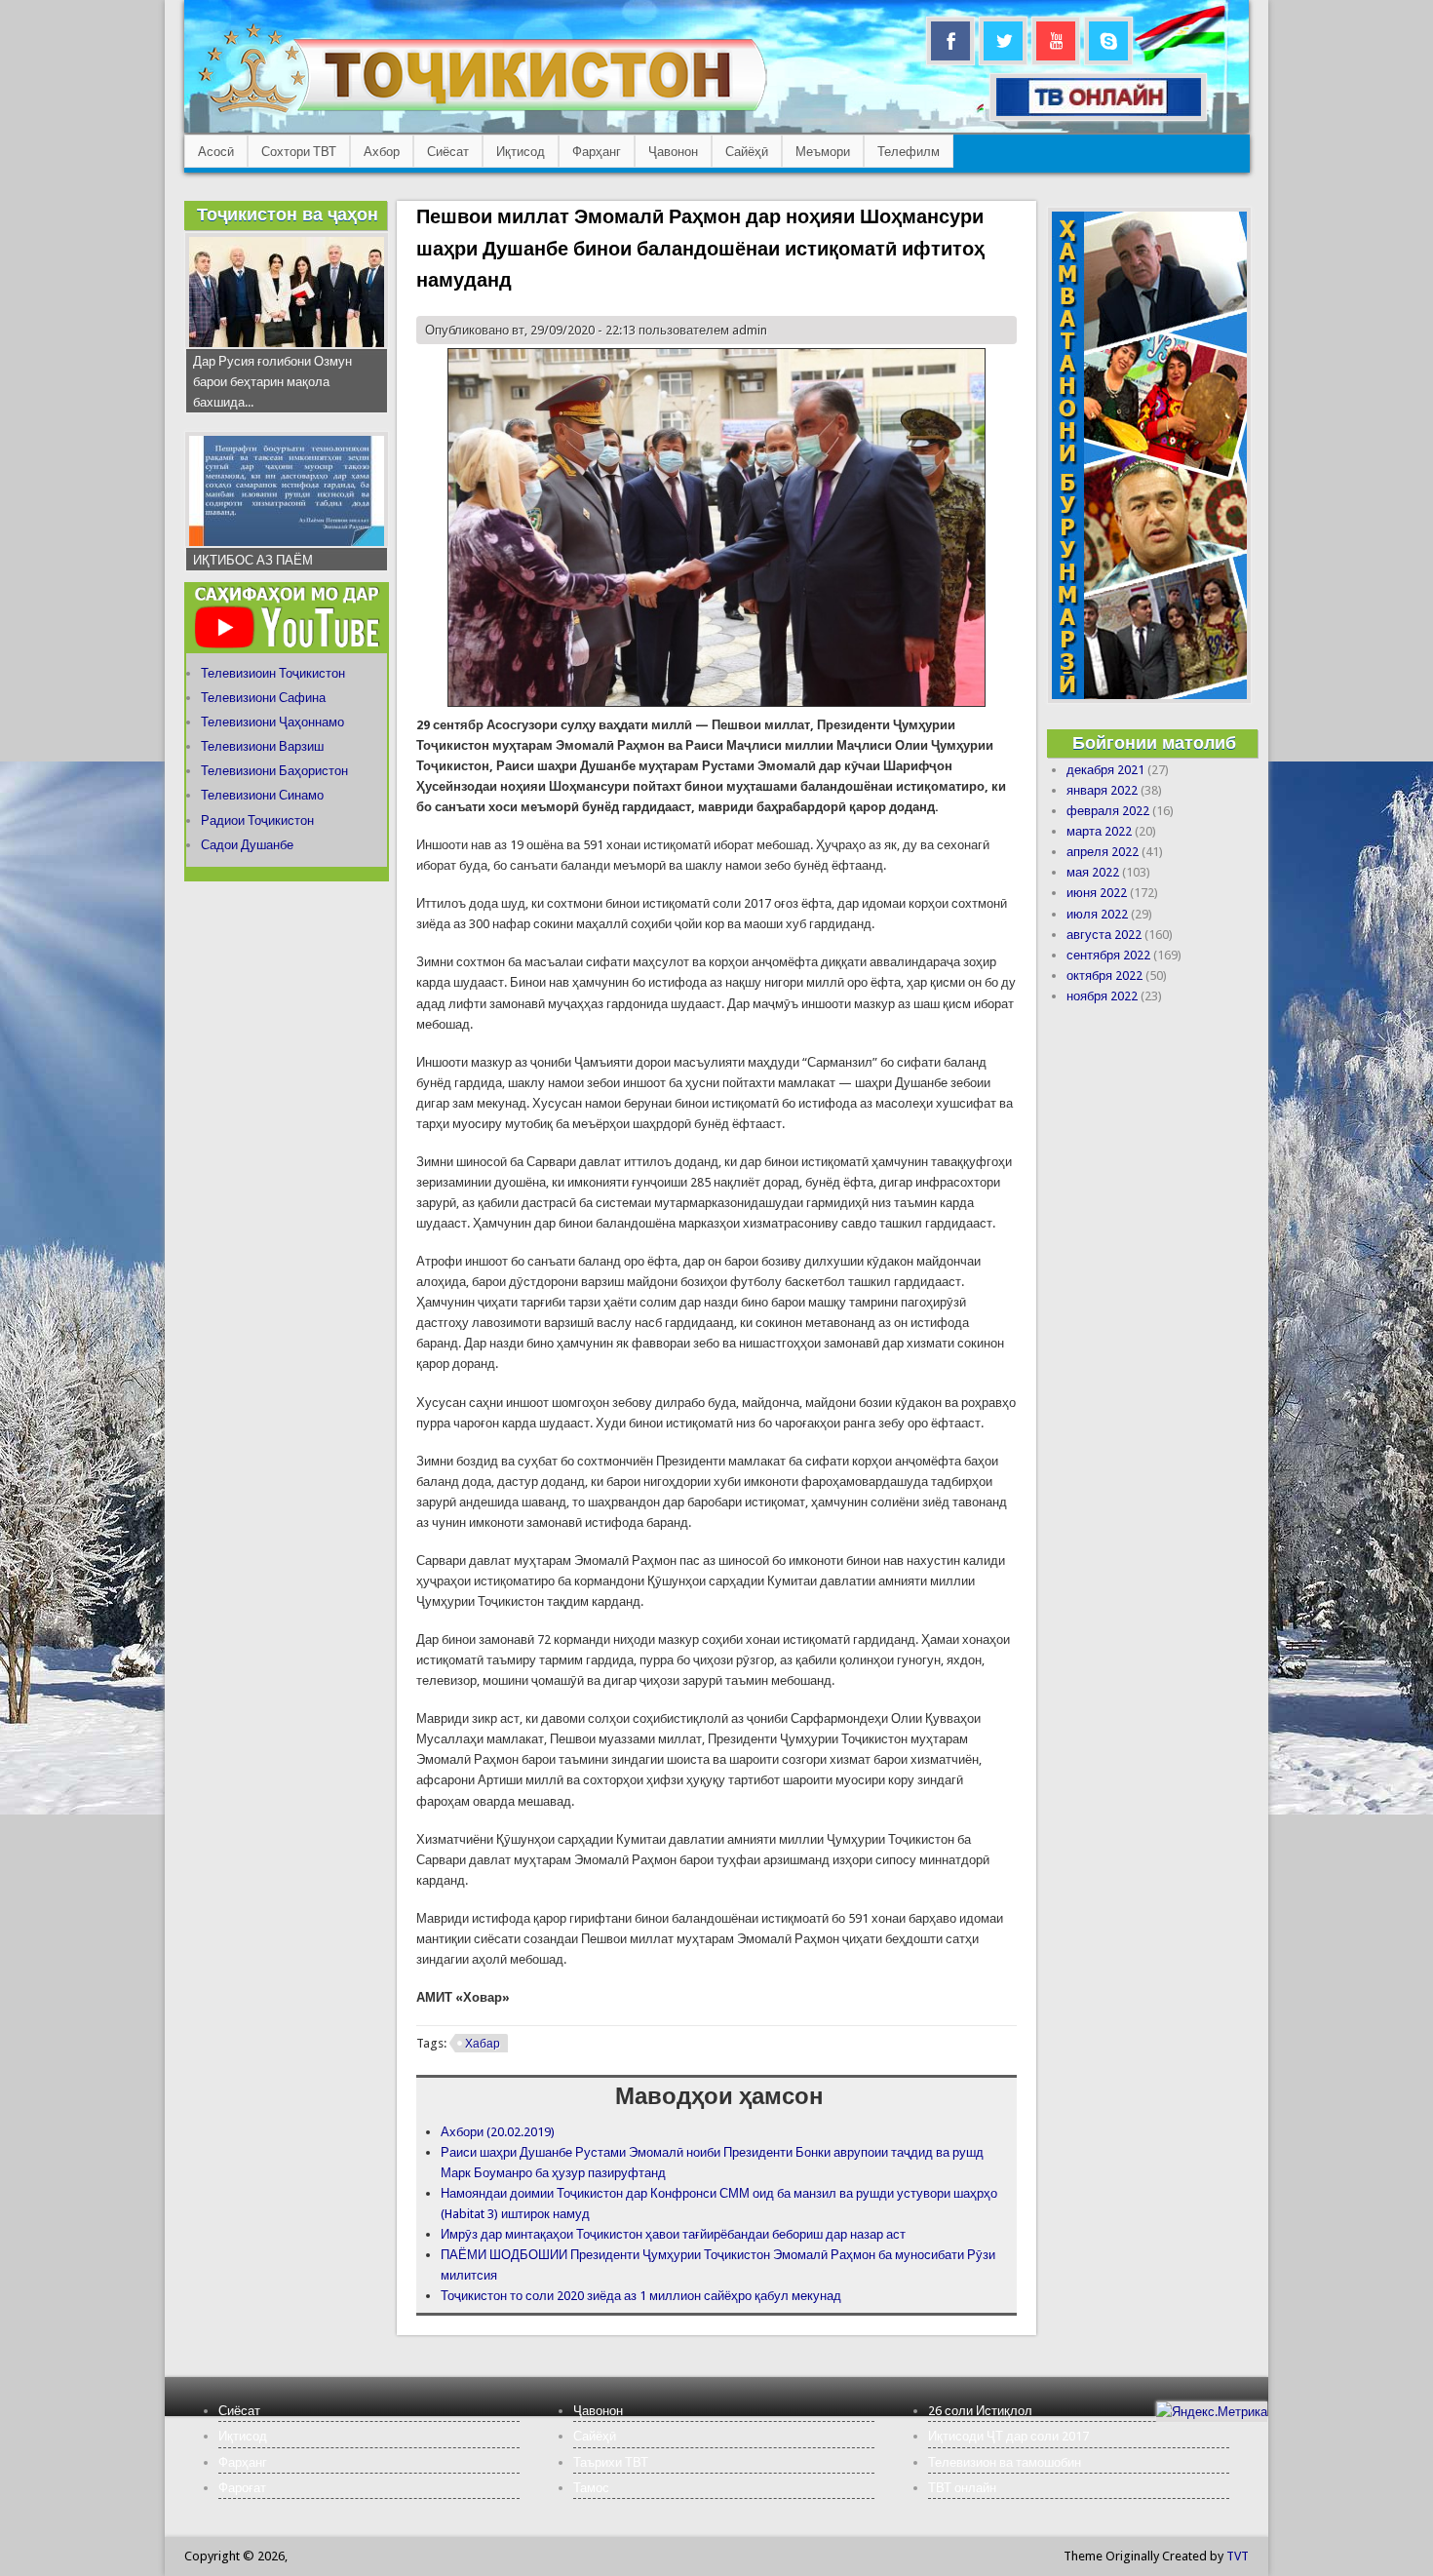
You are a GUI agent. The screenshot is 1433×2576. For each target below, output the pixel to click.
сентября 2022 (1108, 955)
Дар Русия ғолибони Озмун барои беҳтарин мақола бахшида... (272, 382)
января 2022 (1102, 790)
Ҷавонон (673, 152)
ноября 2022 (1102, 996)
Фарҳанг (597, 152)
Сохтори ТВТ (299, 152)
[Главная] (482, 113)
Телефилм (909, 152)
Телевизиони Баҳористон (274, 771)
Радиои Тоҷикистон (257, 820)
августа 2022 (1104, 935)
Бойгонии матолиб (1154, 742)
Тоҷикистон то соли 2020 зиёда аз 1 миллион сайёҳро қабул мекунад (641, 2296)
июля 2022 (1097, 914)
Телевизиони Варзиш (262, 746)
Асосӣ (216, 152)
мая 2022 (1093, 872)
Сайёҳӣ (747, 152)
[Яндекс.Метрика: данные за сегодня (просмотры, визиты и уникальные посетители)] (1212, 2412)
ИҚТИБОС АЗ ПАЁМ (253, 560)
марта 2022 (1099, 831)
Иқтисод (521, 152)
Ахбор (382, 152)
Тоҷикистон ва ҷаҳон (288, 214)
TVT (1238, 2556)
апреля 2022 (1103, 852)
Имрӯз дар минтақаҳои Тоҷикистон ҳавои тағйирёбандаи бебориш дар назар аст (673, 2234)
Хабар (483, 2044)
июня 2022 (1097, 893)
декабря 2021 (1105, 770)
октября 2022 (1104, 976)
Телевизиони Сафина (263, 698)
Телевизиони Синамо (262, 795)
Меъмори (823, 152)
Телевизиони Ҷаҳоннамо (272, 722)
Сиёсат (448, 152)
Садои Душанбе (247, 845)
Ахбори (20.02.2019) (498, 2132)
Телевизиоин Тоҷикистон (273, 673)
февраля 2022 (1108, 811)
